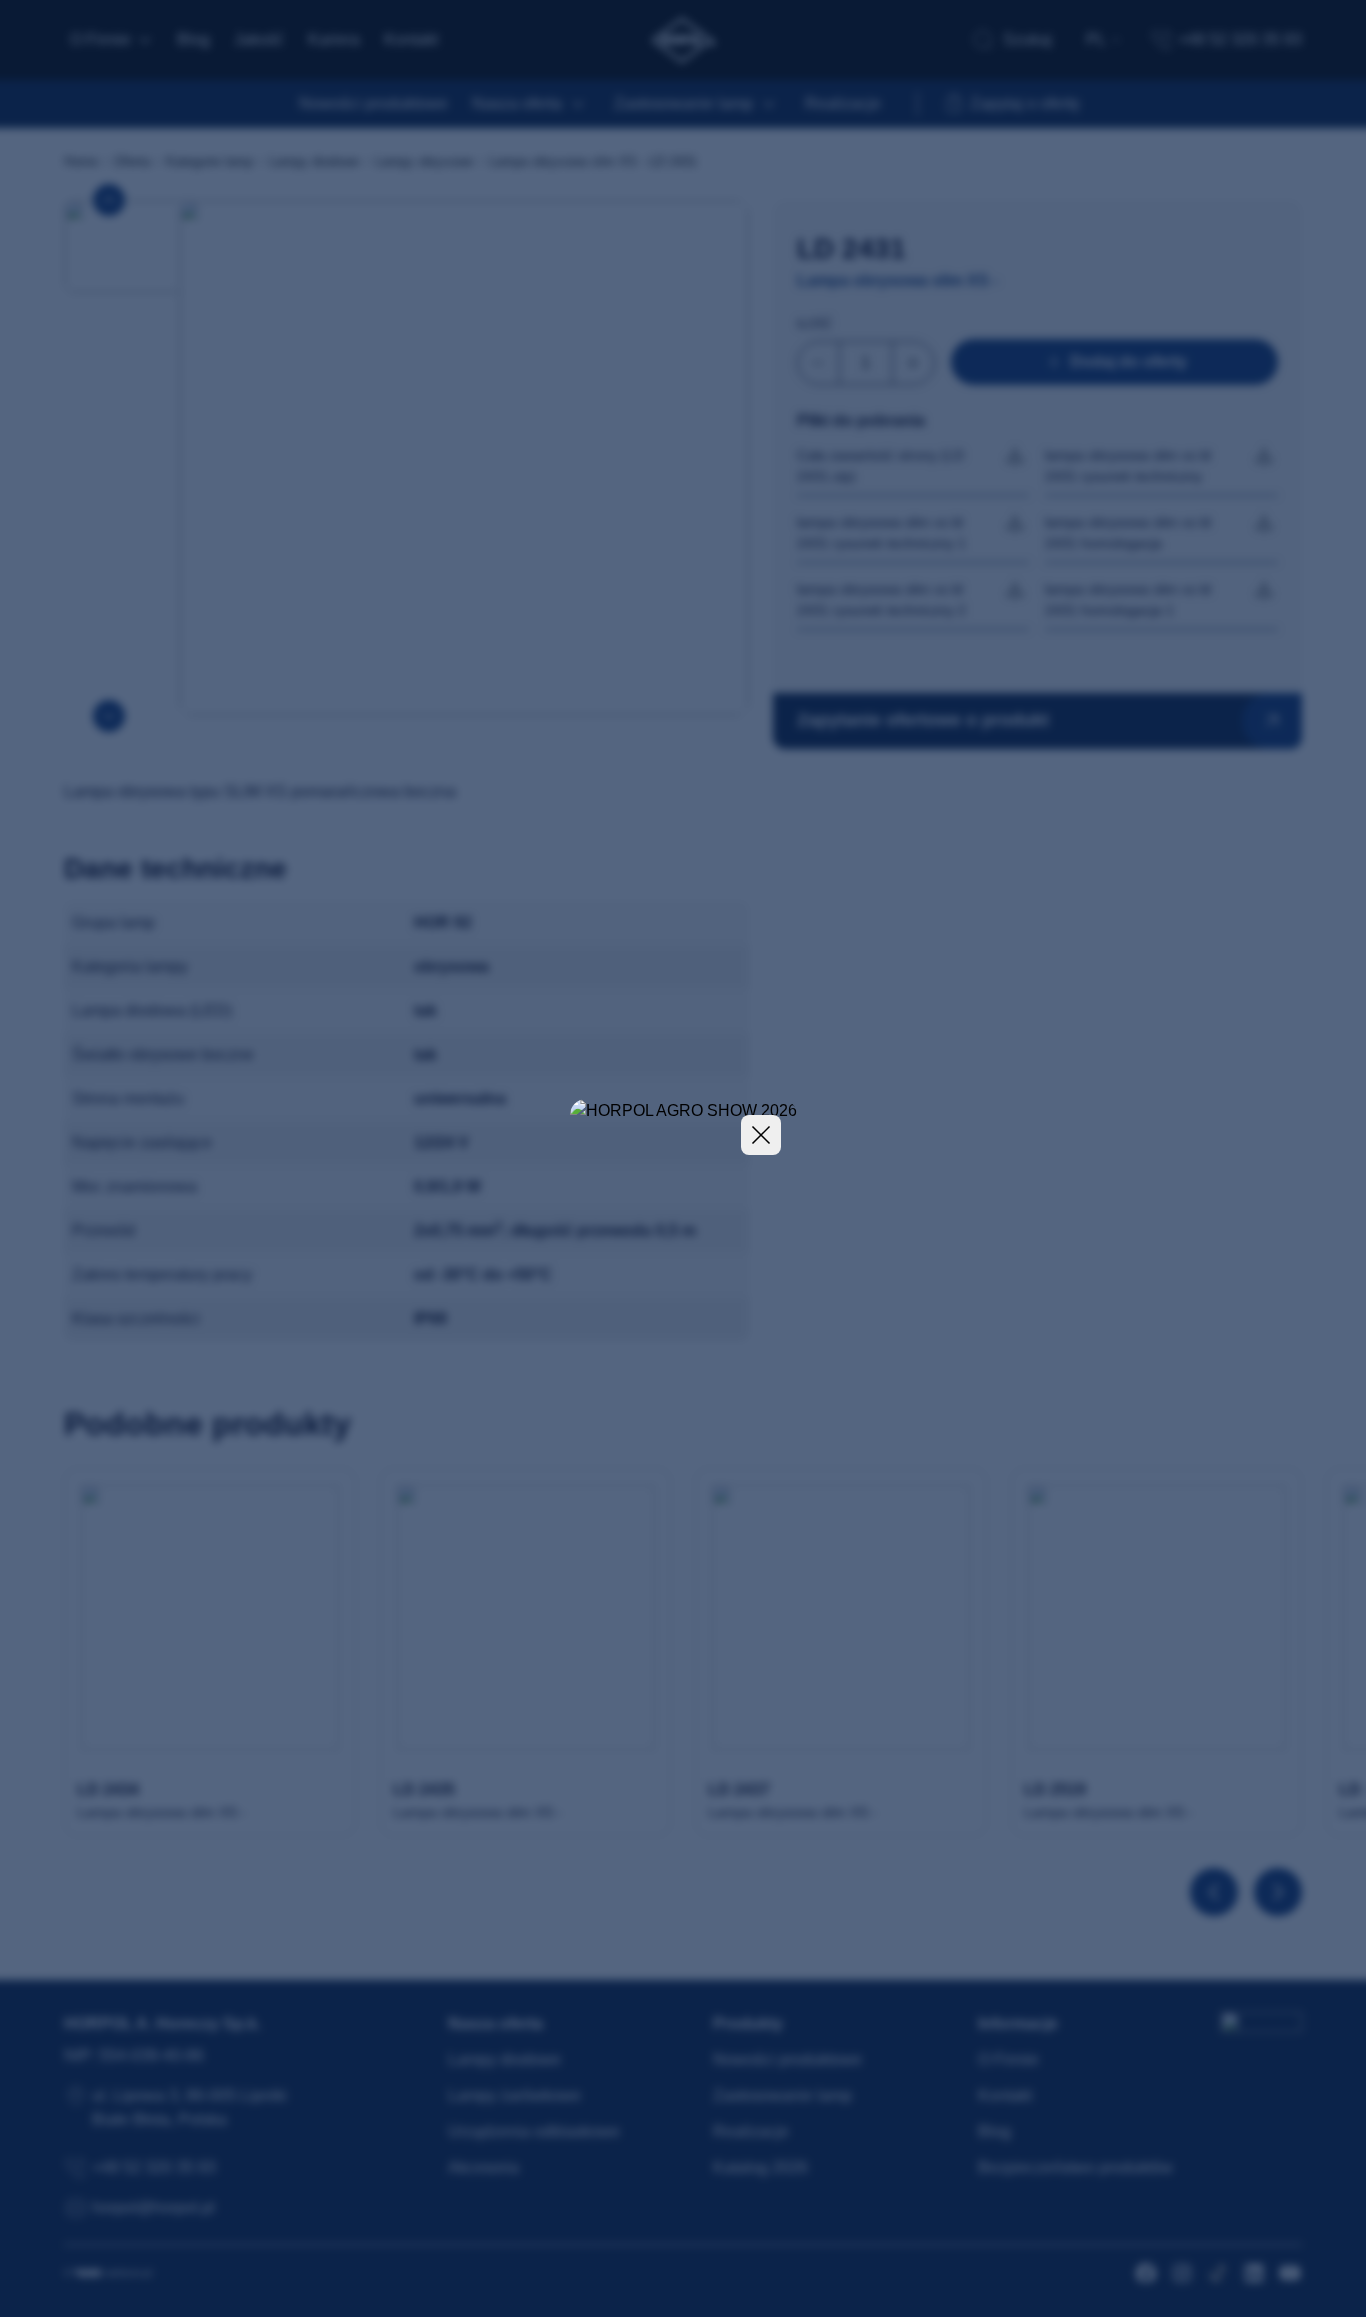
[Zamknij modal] (761, 1135)
